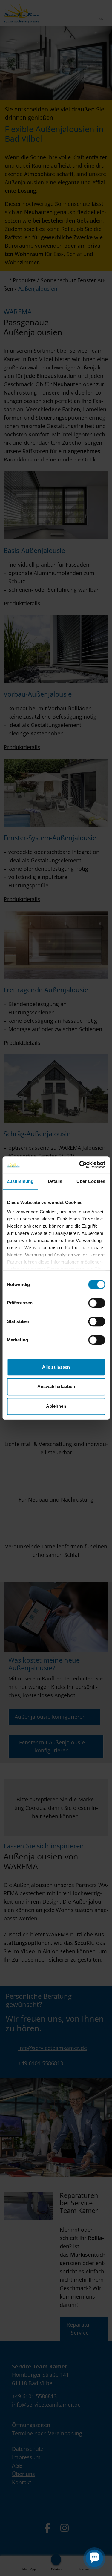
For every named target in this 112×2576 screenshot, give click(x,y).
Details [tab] (55, 1181)
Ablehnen (56, 1406)
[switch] (97, 1303)
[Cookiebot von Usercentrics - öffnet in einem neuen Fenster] (80, 1165)
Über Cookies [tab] (91, 1181)
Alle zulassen (56, 1367)
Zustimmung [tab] (20, 1181)
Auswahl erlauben (56, 1386)
